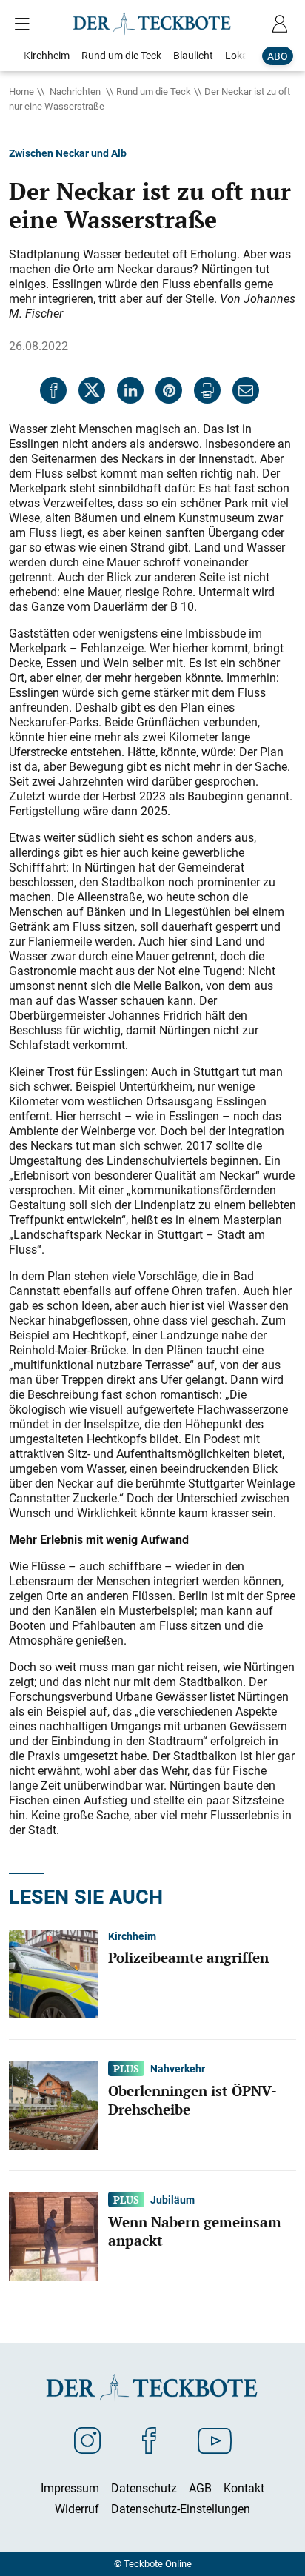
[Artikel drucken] (207, 390)
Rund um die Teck (154, 91)
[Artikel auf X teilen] (92, 390)
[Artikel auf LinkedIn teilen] (130, 390)
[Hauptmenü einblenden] (25, 24)
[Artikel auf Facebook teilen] (53, 390)
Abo (278, 56)
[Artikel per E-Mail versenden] (246, 390)
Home (21, 91)
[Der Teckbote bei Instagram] (87, 2440)
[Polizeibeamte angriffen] (53, 1973)
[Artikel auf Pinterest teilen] (169, 390)
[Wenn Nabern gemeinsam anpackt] (53, 2235)
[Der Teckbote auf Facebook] (149, 2440)
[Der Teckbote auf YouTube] (215, 2440)
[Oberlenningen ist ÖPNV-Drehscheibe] (53, 2104)
